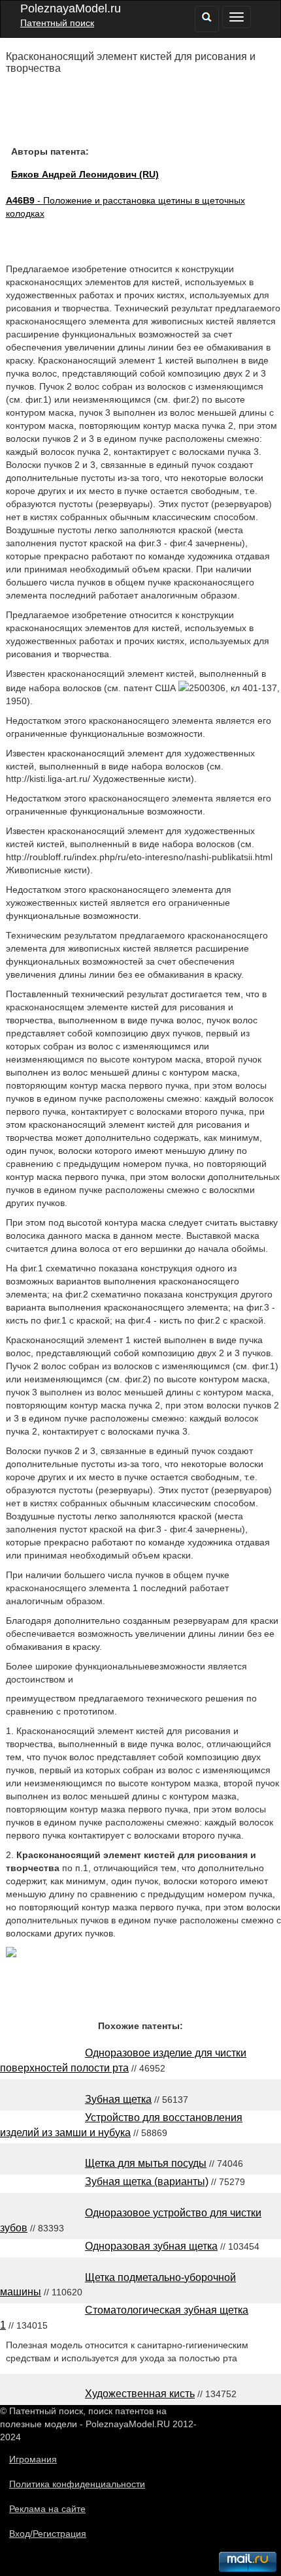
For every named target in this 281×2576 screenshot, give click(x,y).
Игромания (33, 2459)
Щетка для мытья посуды (146, 2163)
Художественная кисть (140, 2394)
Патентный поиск (57, 23)
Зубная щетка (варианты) (147, 2181)
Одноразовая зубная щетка (151, 2246)
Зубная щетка (118, 2099)
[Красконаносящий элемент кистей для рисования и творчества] (11, 1954)
